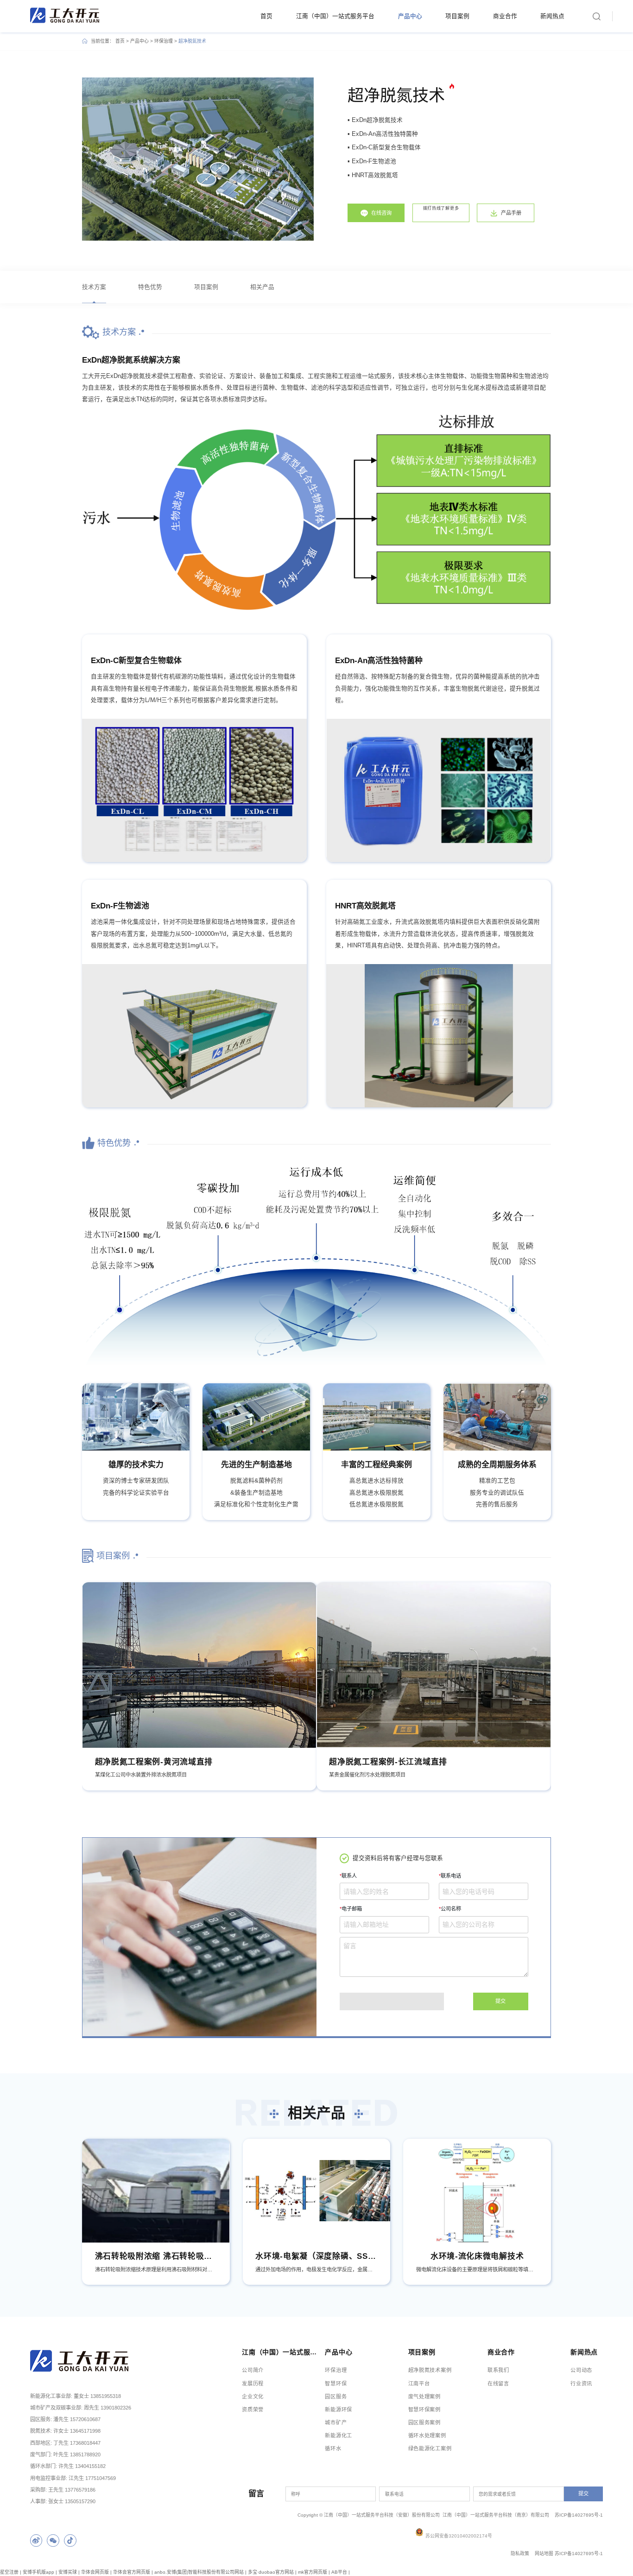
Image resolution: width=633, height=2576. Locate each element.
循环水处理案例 (427, 2435)
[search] (596, 16)
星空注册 (9, 2572)
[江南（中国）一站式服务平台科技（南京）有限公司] (65, 15)
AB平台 (339, 2572)
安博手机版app (38, 2572)
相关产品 (262, 287)
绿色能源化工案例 (430, 2448)
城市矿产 (336, 2423)
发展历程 (253, 2384)
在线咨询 (381, 213)
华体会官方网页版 (132, 2572)
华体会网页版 (95, 2572)
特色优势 (150, 287)
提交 (500, 2001)
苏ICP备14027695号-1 (579, 2554)
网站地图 (544, 2554)
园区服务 (336, 2397)
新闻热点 (552, 16)
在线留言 (498, 2384)
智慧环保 (336, 2384)
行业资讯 (581, 2384)
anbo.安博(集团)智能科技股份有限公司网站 (199, 2572)
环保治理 (164, 41)
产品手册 (511, 213)
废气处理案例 (424, 2397)
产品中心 (410, 16)
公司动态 (581, 2370)
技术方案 (94, 287)
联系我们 (498, 2370)
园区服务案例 (424, 2423)
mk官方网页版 (313, 2572)
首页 (266, 16)
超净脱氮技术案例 (430, 2370)
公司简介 (253, 2370)
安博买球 (68, 2572)
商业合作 (505, 16)
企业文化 (253, 2397)
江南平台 (419, 2384)
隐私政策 (520, 2554)
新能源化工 (339, 2435)
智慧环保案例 (424, 2410)
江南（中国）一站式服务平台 (335, 16)
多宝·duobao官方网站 (271, 2572)
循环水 (333, 2448)
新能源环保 (339, 2410)
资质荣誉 (253, 2410)
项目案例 (457, 16)
